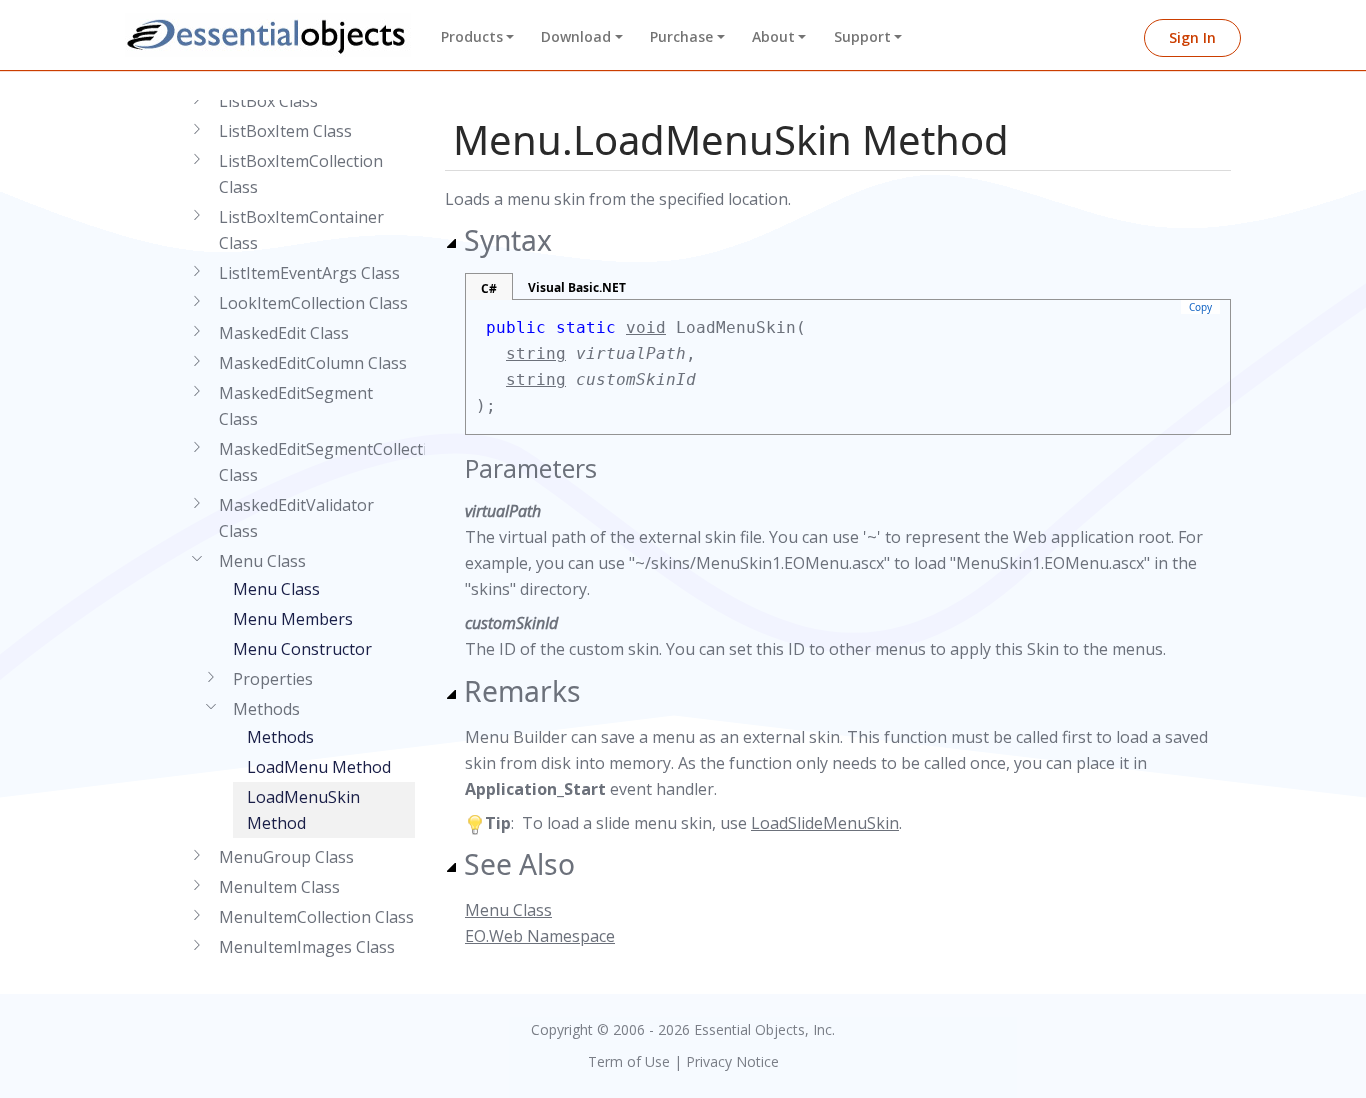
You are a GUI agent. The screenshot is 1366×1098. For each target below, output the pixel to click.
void (646, 327)
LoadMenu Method (319, 767)
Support (862, 36)
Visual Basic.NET (577, 287)
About (773, 36)
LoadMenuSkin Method (303, 810)
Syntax (508, 240)
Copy (1200, 307)
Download (576, 36)
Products (472, 36)
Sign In (1192, 37)
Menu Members (293, 619)
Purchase (681, 36)
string (536, 353)
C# (489, 288)
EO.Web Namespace (540, 936)
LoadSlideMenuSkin (825, 823)
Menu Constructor (302, 649)
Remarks (522, 691)
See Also (519, 864)
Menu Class (276, 589)
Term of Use (629, 1061)
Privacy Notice (732, 1061)
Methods (280, 737)
